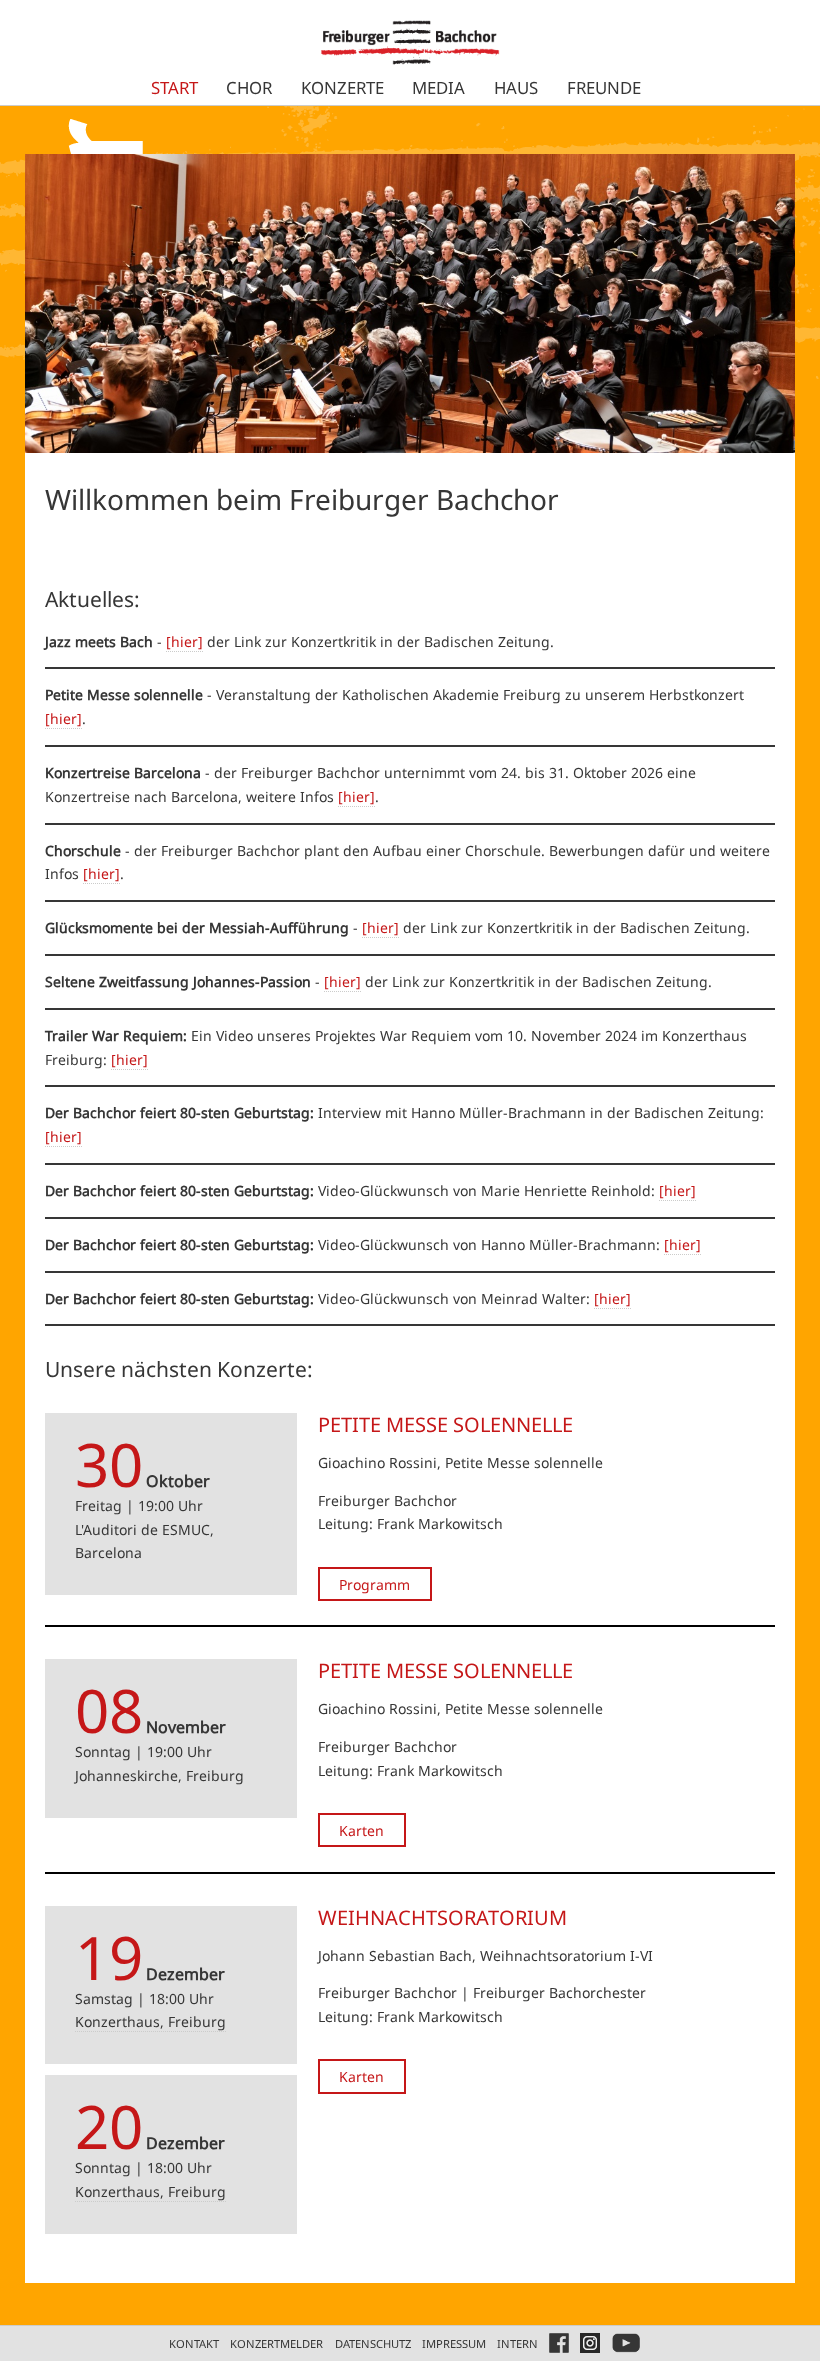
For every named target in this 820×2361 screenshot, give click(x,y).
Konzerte (342, 87)
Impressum (454, 2343)
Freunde (604, 87)
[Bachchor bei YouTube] (626, 2343)
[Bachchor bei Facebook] (559, 2343)
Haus (516, 87)
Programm (374, 1583)
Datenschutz (373, 2343)
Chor (249, 87)
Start (174, 87)
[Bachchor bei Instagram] (590, 2343)
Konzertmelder (276, 2343)
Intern (517, 2343)
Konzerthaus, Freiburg (150, 2021)
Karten (361, 1830)
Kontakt (194, 2343)
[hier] (184, 641)
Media (438, 87)
